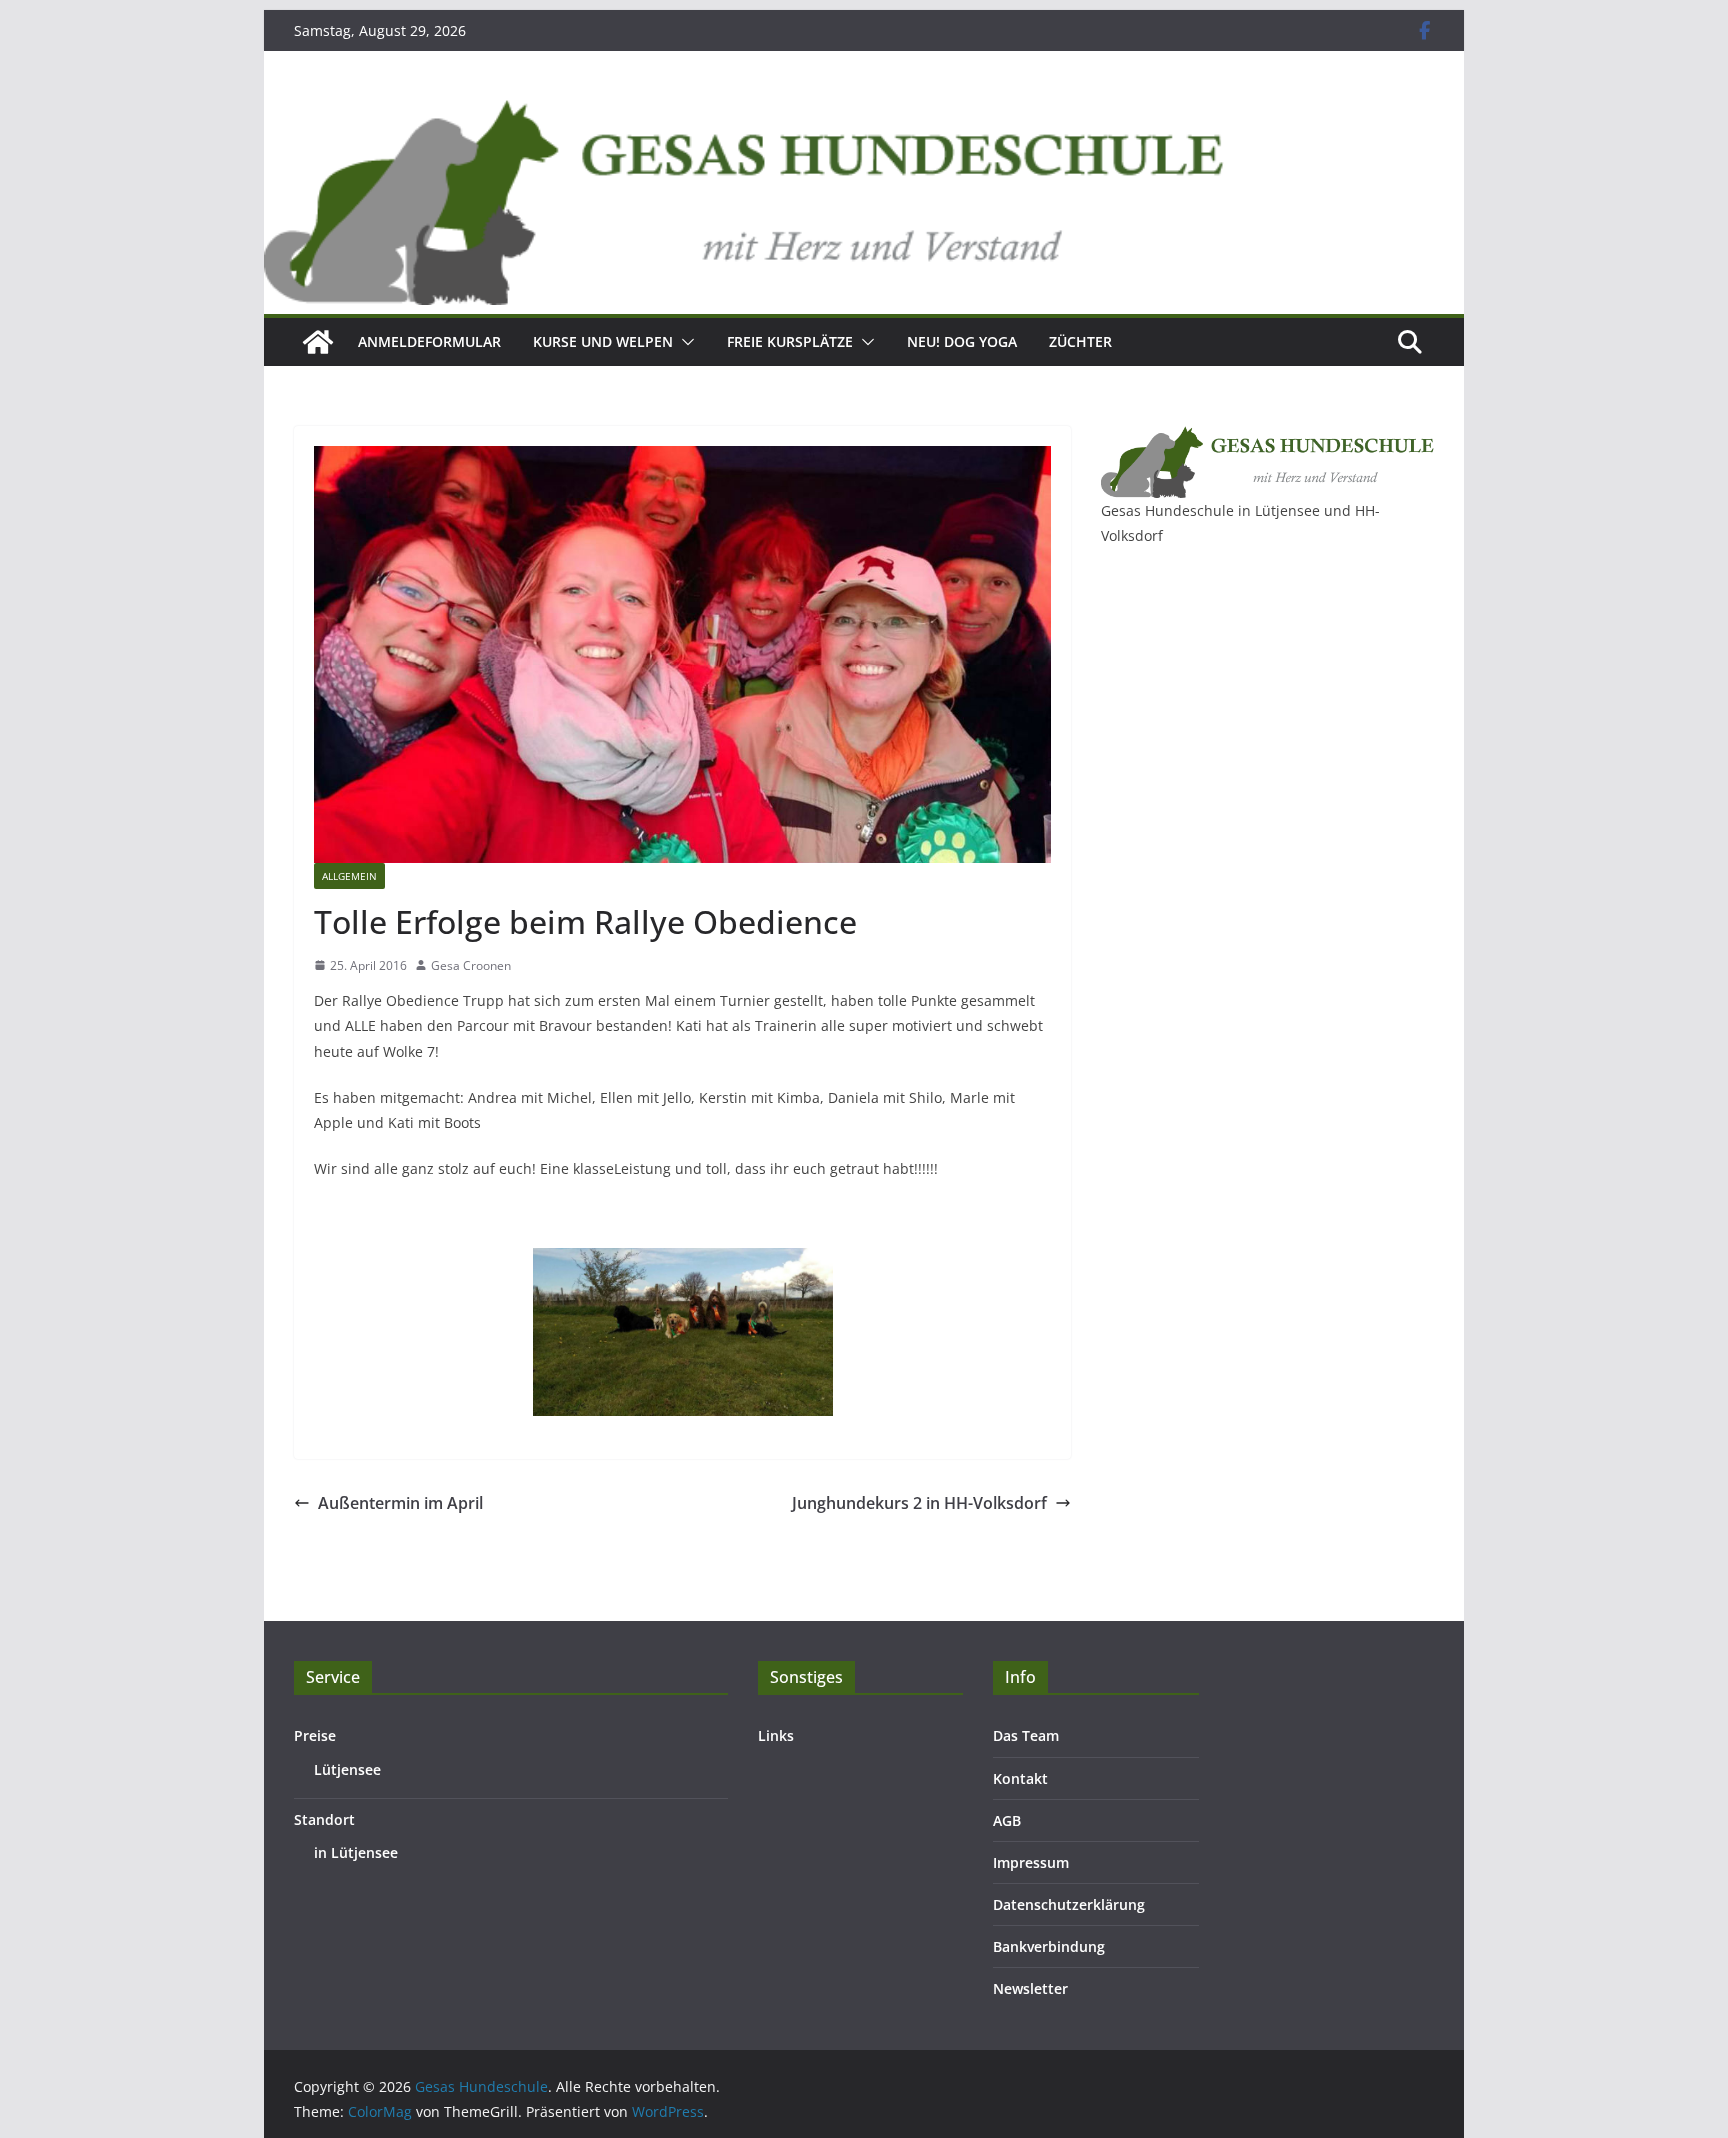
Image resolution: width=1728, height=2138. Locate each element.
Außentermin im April (400, 1503)
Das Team (1026, 1735)
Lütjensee (347, 1769)
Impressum (1031, 1862)
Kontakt (1020, 1778)
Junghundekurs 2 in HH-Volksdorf (919, 1503)
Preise (315, 1735)
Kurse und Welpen (603, 341)
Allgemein (349, 876)
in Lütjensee (356, 1852)
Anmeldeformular (429, 341)
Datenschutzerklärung (1069, 1904)
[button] (684, 342)
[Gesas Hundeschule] (318, 342)
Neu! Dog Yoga (962, 341)
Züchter (1080, 341)
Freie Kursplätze (790, 341)
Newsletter (1030, 1988)
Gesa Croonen (471, 965)
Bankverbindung (1049, 1946)
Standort (324, 1819)
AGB (1007, 1820)
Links (776, 1735)
